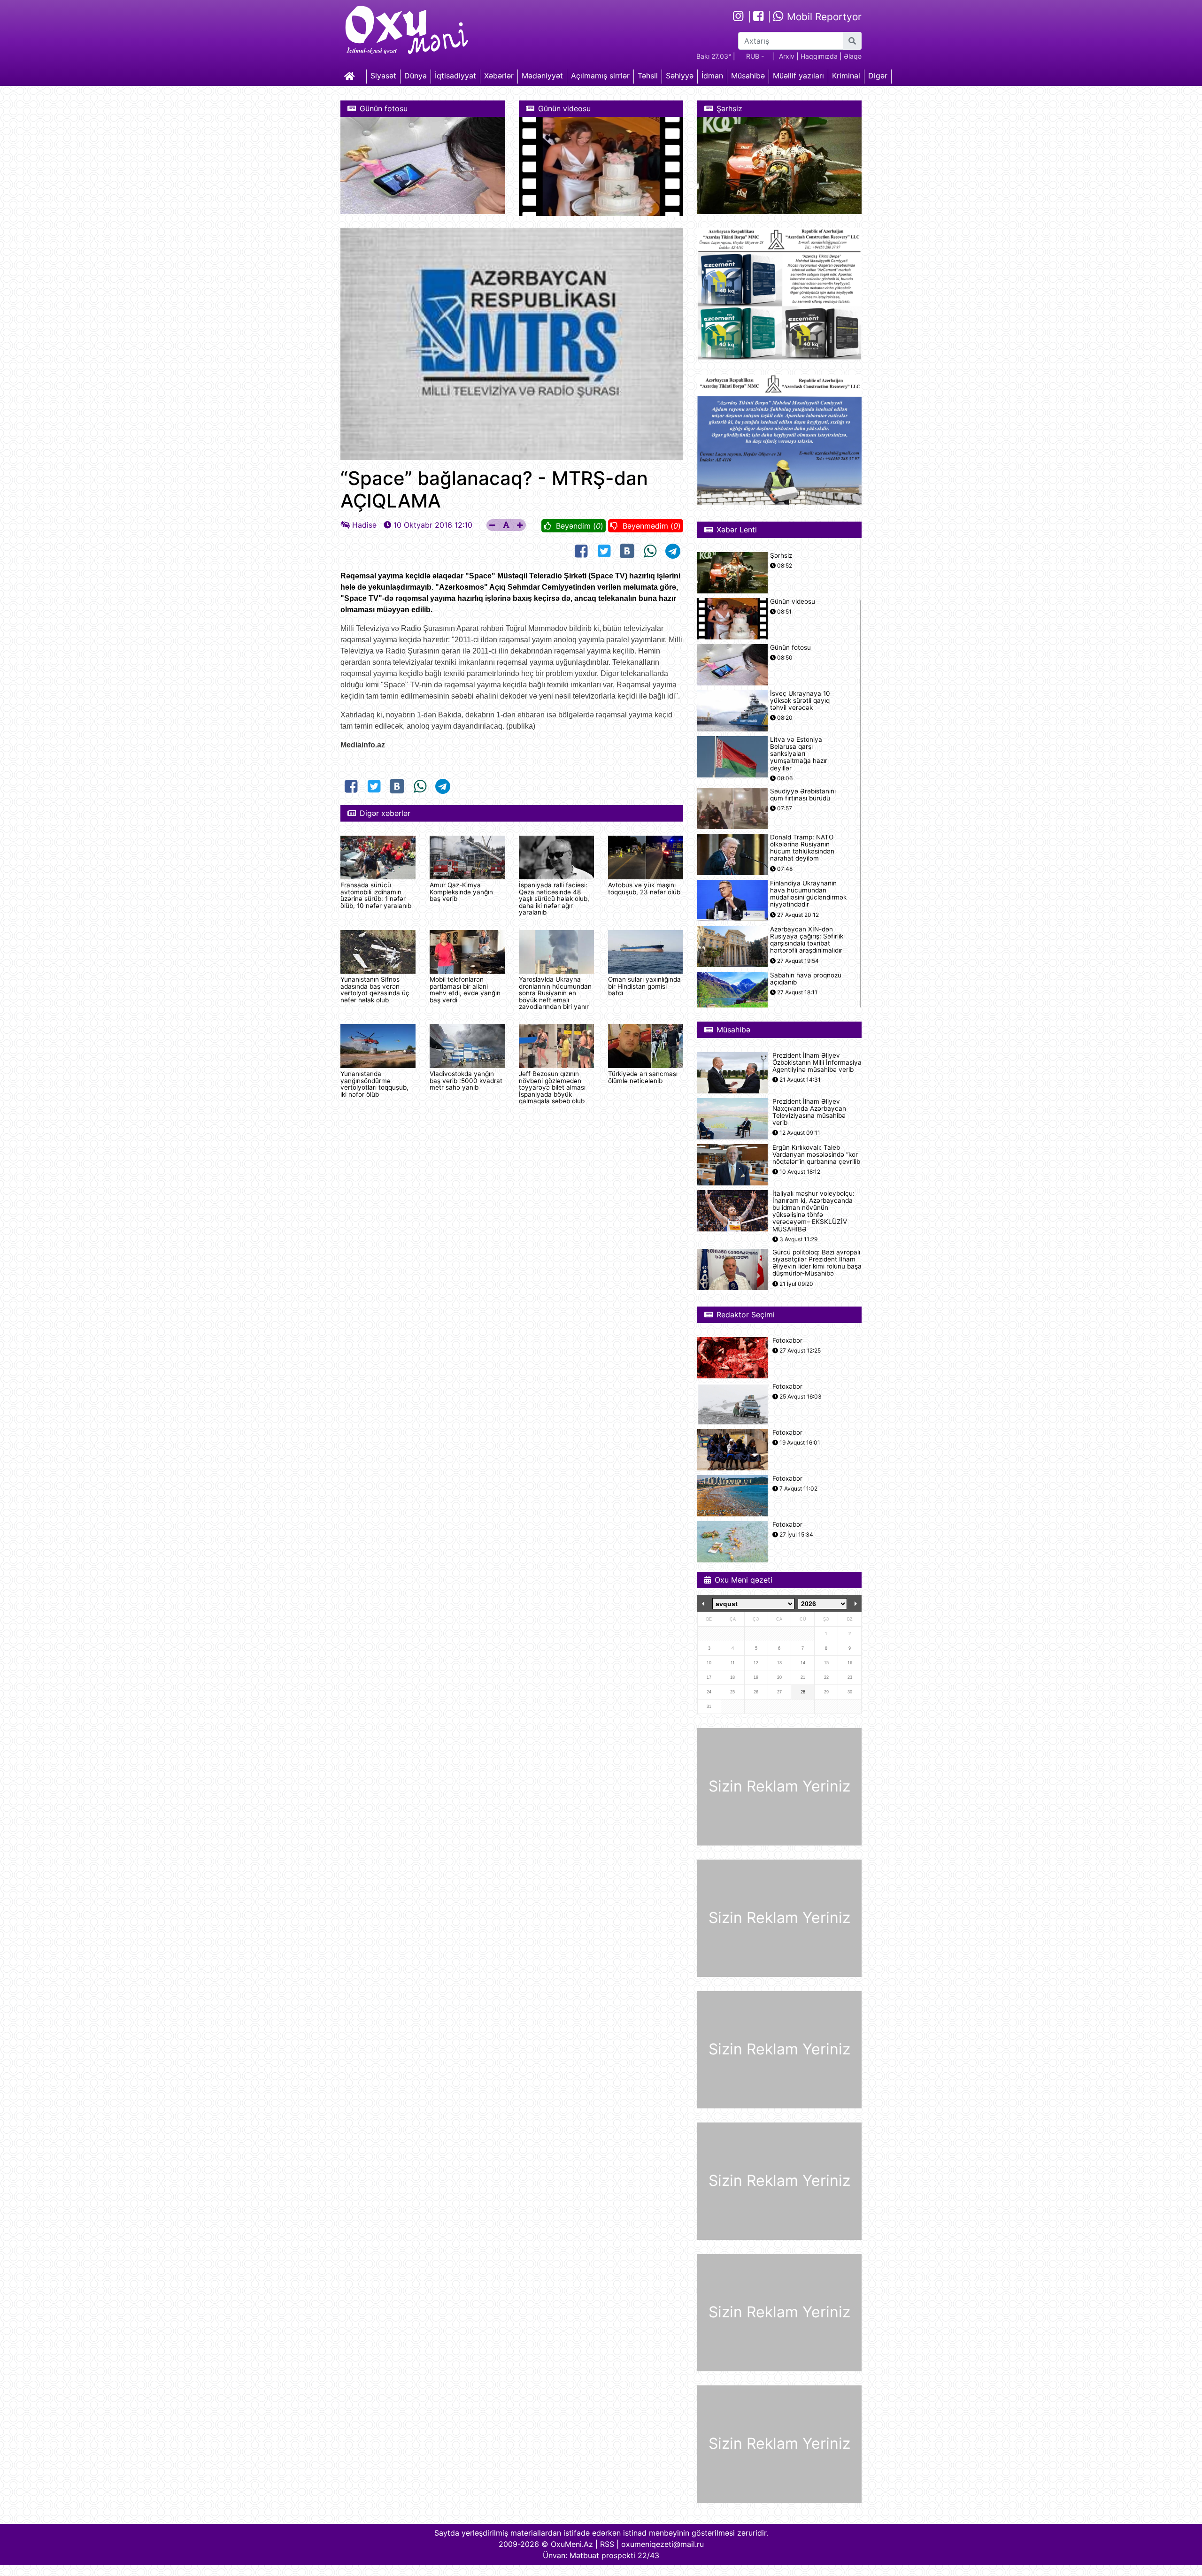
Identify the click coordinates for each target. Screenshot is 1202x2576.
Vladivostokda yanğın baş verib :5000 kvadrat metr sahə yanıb (466, 1080)
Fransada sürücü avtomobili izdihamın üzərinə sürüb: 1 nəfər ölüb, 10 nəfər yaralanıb (376, 895)
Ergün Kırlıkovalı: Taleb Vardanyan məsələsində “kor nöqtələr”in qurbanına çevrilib (816, 1155)
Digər (878, 76)
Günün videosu (793, 602)
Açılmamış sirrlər (600, 76)
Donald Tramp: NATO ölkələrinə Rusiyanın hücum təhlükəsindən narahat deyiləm (802, 848)
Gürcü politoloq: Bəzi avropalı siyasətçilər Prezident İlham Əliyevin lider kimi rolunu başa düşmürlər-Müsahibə (817, 1263)
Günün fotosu (790, 648)
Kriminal (846, 76)
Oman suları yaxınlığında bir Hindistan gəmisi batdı (644, 986)
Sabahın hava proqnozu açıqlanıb (806, 979)
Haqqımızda (819, 56)
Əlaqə (853, 56)
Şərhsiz (781, 556)
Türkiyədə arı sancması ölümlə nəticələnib (643, 1077)
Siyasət (383, 76)
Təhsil (648, 76)
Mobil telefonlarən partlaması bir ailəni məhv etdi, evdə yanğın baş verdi (465, 989)
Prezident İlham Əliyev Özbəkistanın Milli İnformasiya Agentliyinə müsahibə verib (817, 1063)
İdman (712, 76)
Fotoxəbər (787, 1341)
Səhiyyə (680, 76)
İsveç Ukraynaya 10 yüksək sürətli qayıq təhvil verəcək (800, 701)
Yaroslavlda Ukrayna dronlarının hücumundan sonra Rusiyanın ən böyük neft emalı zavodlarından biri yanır (555, 993)
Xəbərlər (499, 76)
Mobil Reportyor (823, 17)
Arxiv (787, 56)
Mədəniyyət (542, 76)
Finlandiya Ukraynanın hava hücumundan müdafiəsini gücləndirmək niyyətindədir (808, 894)
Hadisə (364, 525)
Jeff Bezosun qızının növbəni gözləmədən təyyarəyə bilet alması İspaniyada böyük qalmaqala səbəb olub (552, 1087)
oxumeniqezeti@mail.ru (663, 2544)
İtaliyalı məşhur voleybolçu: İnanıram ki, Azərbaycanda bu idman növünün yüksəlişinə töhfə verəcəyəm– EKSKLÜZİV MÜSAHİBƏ (813, 1211)
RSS (607, 2544)
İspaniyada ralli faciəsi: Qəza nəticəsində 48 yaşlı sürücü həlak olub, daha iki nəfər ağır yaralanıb (554, 899)
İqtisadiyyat (455, 76)
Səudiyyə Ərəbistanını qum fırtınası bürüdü (803, 795)
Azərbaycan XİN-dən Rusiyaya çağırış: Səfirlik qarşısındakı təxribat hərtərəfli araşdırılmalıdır (807, 940)
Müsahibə (748, 76)
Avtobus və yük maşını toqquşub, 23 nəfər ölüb (644, 888)
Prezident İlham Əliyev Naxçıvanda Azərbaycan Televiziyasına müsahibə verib (809, 1112)
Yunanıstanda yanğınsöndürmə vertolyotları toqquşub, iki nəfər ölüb (374, 1084)
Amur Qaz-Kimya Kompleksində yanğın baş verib (461, 892)
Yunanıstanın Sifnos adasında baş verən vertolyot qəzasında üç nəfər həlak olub (375, 989)
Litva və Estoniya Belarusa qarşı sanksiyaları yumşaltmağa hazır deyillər (799, 754)
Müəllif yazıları (798, 76)
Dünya (416, 76)
